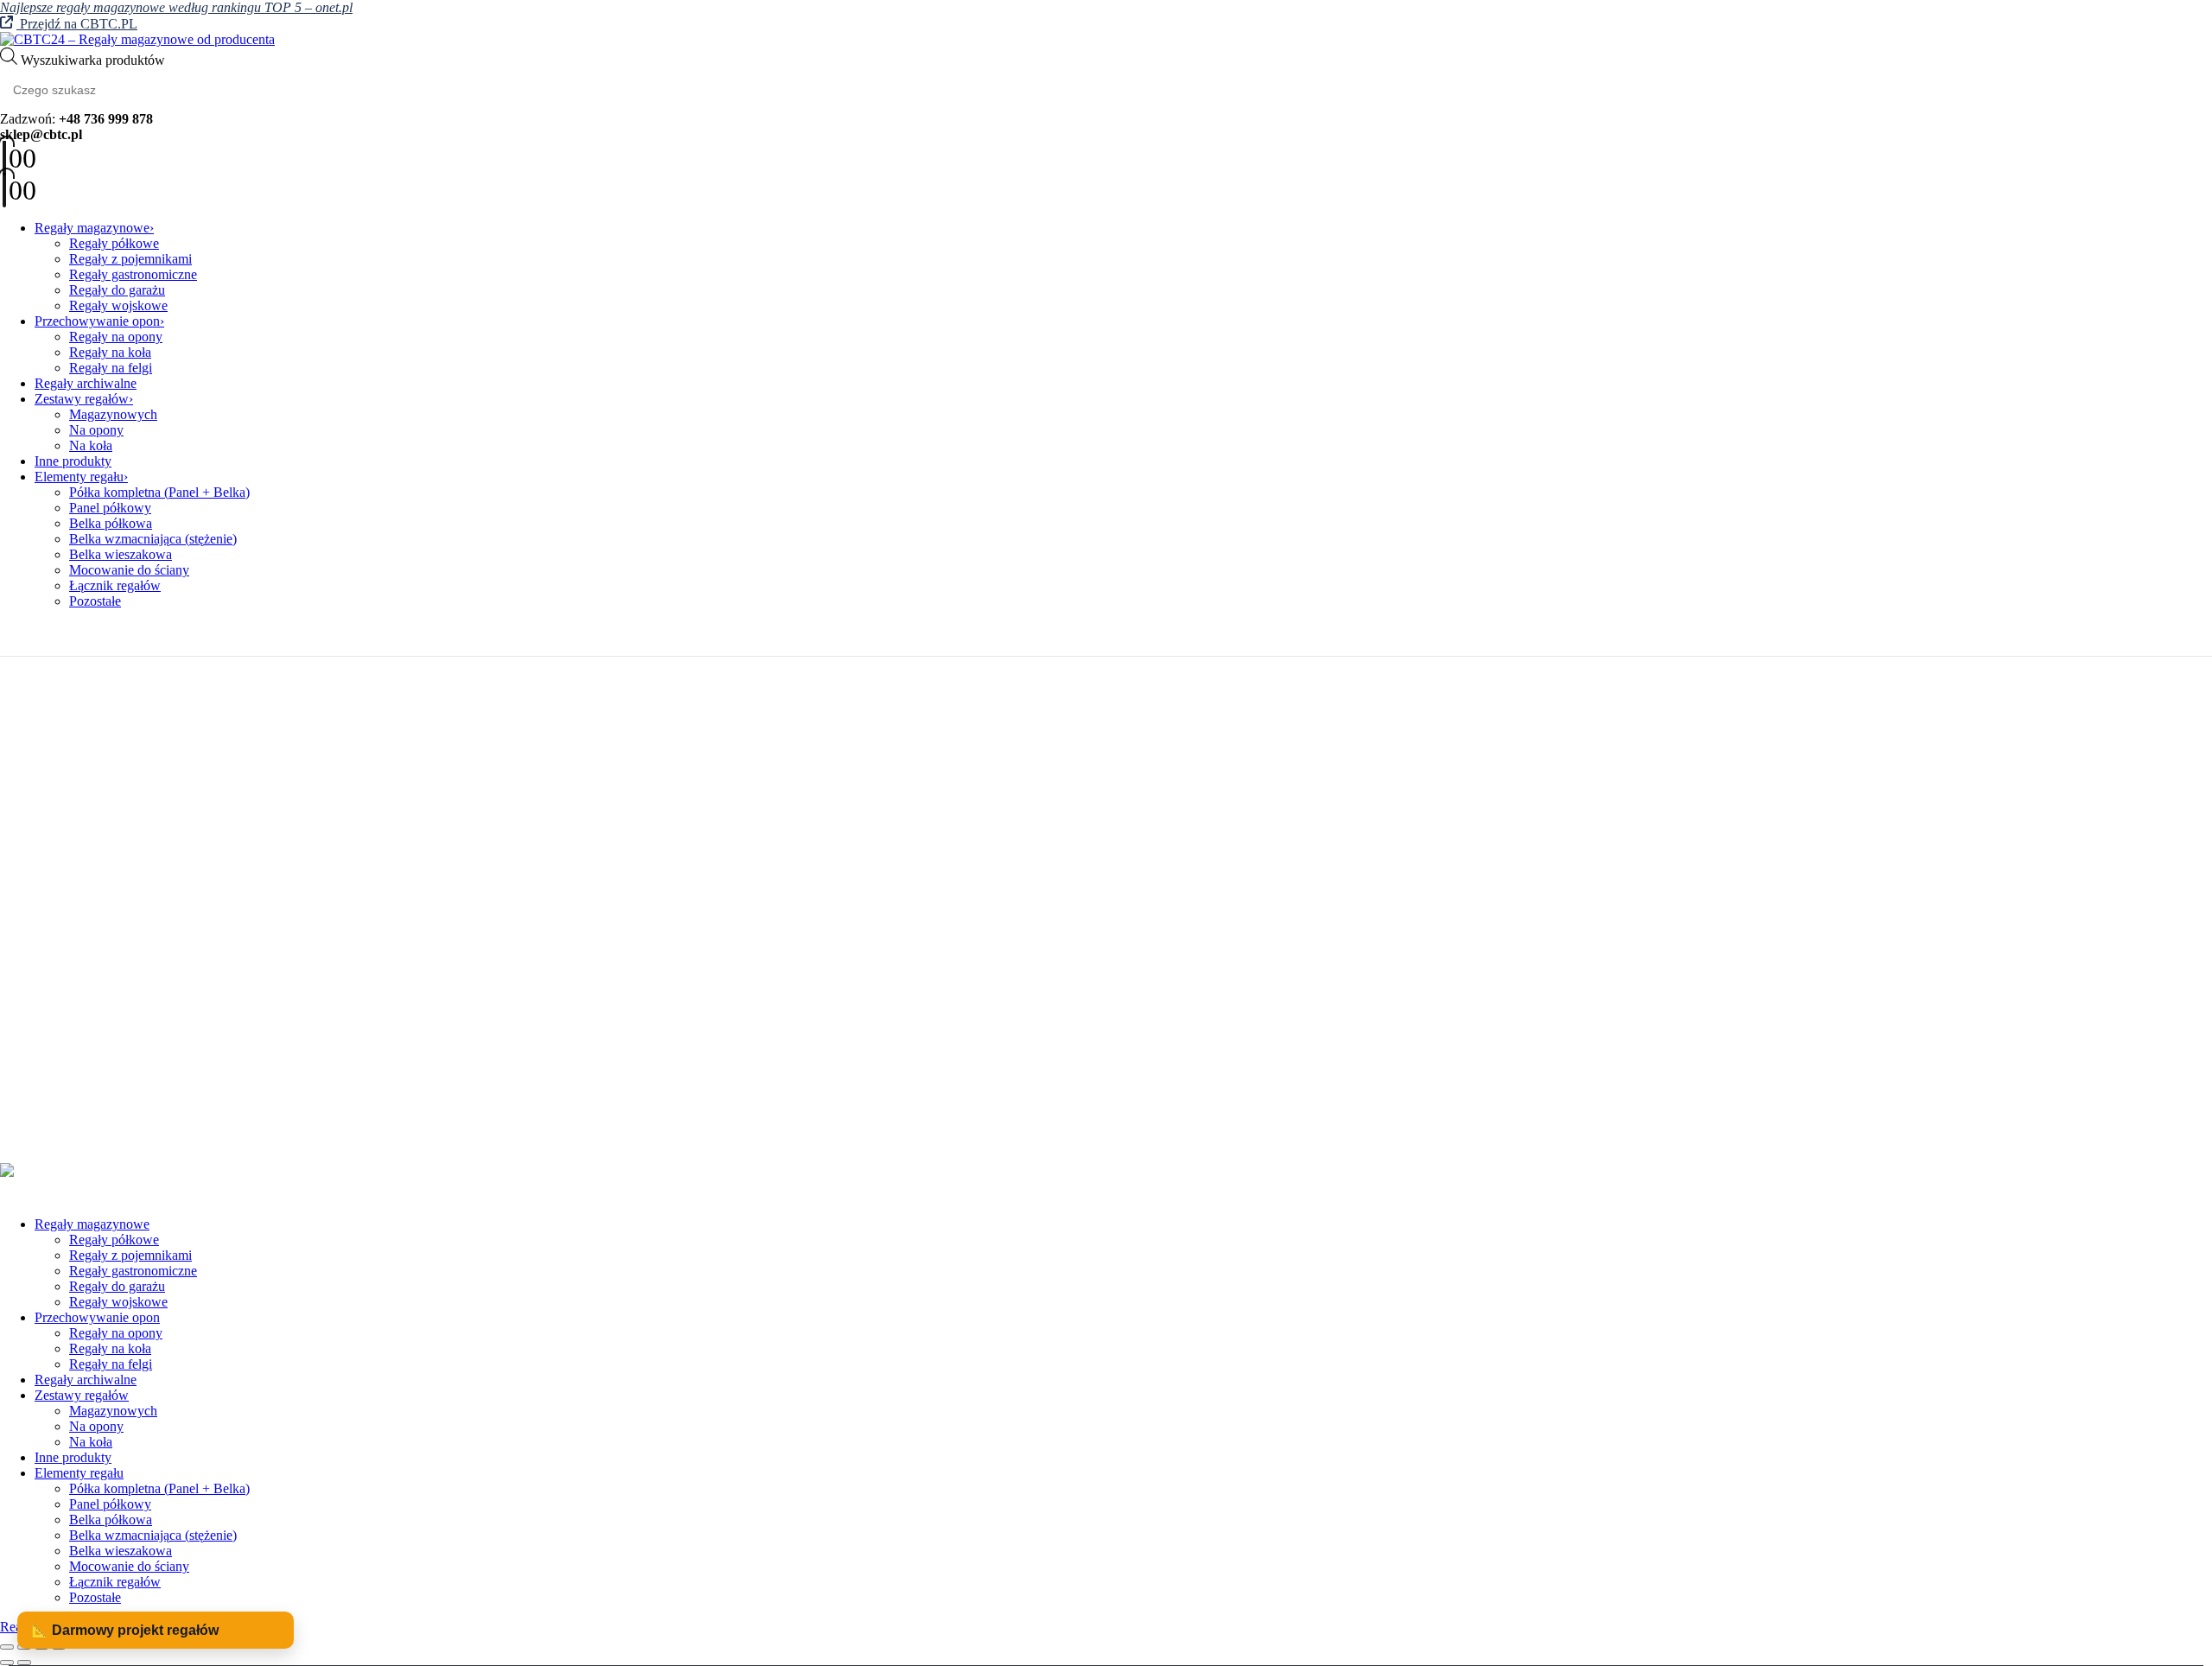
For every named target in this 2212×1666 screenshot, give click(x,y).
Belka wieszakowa (121, 554)
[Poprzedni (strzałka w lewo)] (7, 1663)
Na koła (91, 445)
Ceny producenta (81, 1079)
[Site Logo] (137, 39)
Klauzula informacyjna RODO (119, 959)
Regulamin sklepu (84, 974)
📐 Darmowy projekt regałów (125, 1630)
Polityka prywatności (92, 943)
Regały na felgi (111, 368)
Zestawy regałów (82, 399)
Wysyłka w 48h (77, 1126)
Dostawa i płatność (86, 1021)
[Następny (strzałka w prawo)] (24, 1663)
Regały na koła (110, 352)
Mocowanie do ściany (129, 570)
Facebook (21, 798)
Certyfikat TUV (78, 1110)
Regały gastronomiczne (133, 274)
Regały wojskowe (118, 305)
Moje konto (66, 870)
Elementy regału (79, 477)
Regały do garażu (117, 290)
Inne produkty (73, 461)
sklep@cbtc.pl (116, 752)
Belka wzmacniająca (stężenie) (153, 539)
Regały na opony (116, 337)
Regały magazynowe (92, 228)
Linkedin (104, 798)
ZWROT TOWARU (92, 1005)
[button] (10, 1195)
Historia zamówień (86, 885)
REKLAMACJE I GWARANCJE (130, 990)
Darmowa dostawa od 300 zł (113, 1094)
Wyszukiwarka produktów (93, 60)
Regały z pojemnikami (130, 259)
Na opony (96, 430)
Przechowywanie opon (97, 321)
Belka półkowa (111, 523)
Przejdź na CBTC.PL (77, 24)
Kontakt (57, 854)
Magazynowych (113, 414)
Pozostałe (95, 601)
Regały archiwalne (86, 383)
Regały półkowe (114, 243)
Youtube (63, 798)
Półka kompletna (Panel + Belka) (159, 492)
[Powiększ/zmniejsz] (7, 1647)
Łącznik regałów (115, 585)
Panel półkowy (110, 508)
